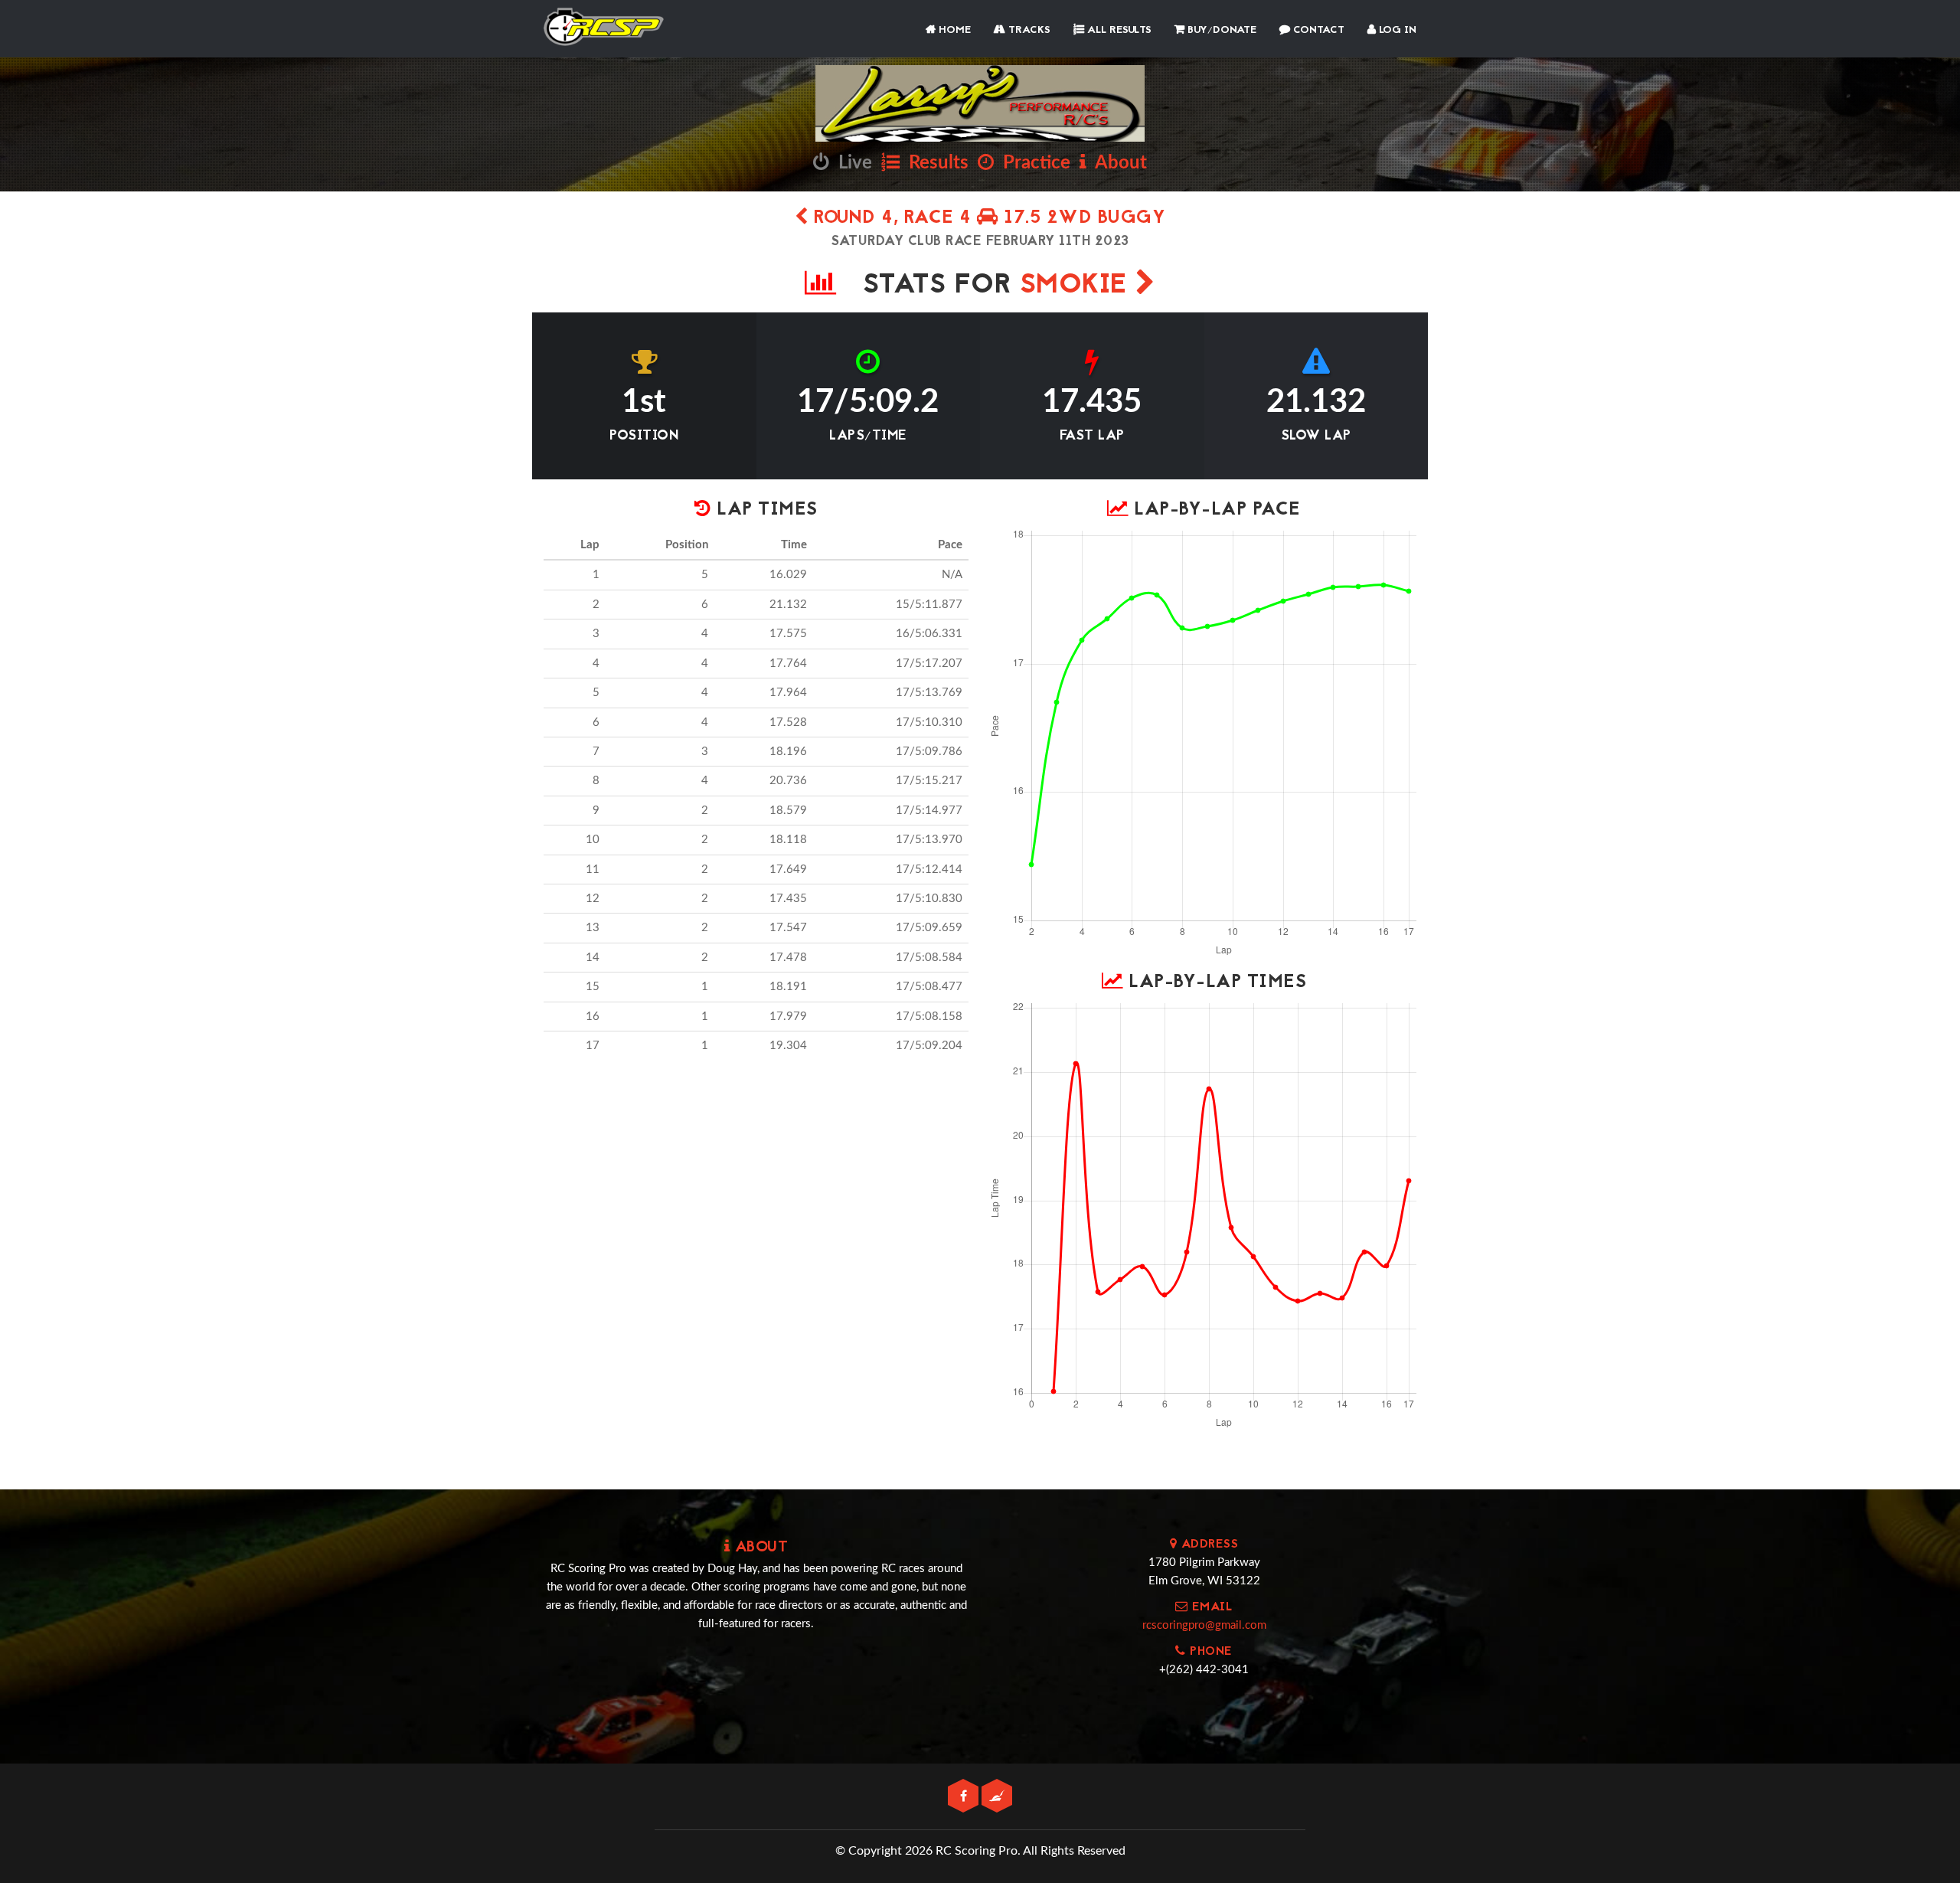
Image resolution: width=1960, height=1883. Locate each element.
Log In (1396, 30)
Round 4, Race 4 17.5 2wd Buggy (987, 219)
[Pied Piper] (997, 1797)
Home (953, 30)
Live (851, 163)
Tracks (1028, 30)
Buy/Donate (1220, 30)
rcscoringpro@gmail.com (1204, 1625)
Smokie (1078, 286)
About (1117, 163)
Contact (1317, 30)
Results (934, 163)
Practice (1032, 163)
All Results (1118, 30)
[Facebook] (965, 1797)
